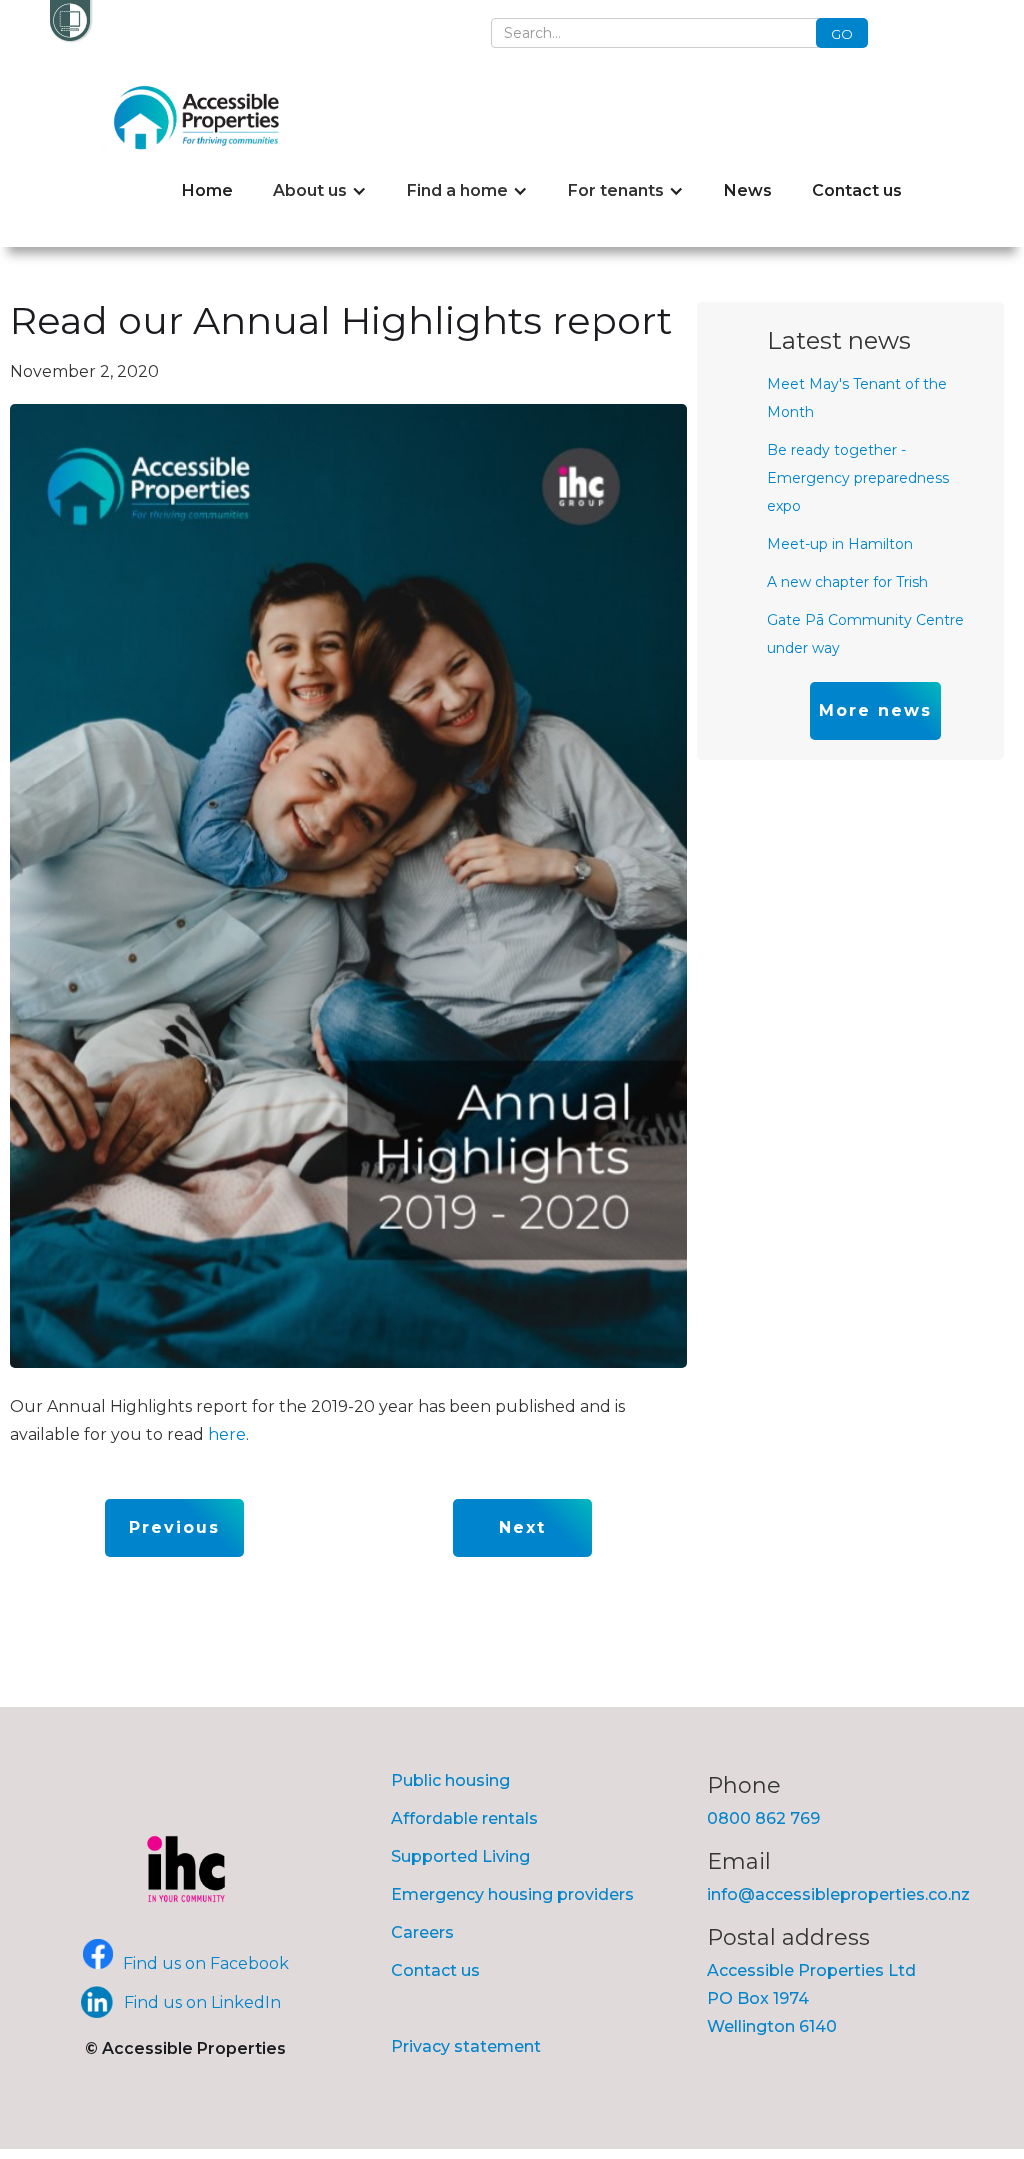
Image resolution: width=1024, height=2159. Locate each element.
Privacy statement (466, 2046)
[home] (201, 117)
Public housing (450, 1780)
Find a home (457, 190)
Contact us (857, 190)
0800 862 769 (763, 1818)
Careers (422, 1932)
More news (875, 710)
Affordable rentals (464, 1818)
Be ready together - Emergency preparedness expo (858, 478)
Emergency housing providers (512, 1894)
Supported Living (460, 1856)
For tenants (616, 190)
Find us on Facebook (206, 1963)
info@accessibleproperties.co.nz (838, 1894)
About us (310, 190)
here (227, 1434)
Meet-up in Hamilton (840, 544)
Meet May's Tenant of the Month (857, 398)
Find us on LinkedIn (202, 2002)
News (748, 190)
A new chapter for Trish (847, 582)
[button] (320, 191)
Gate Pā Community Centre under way (865, 634)
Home (207, 190)
